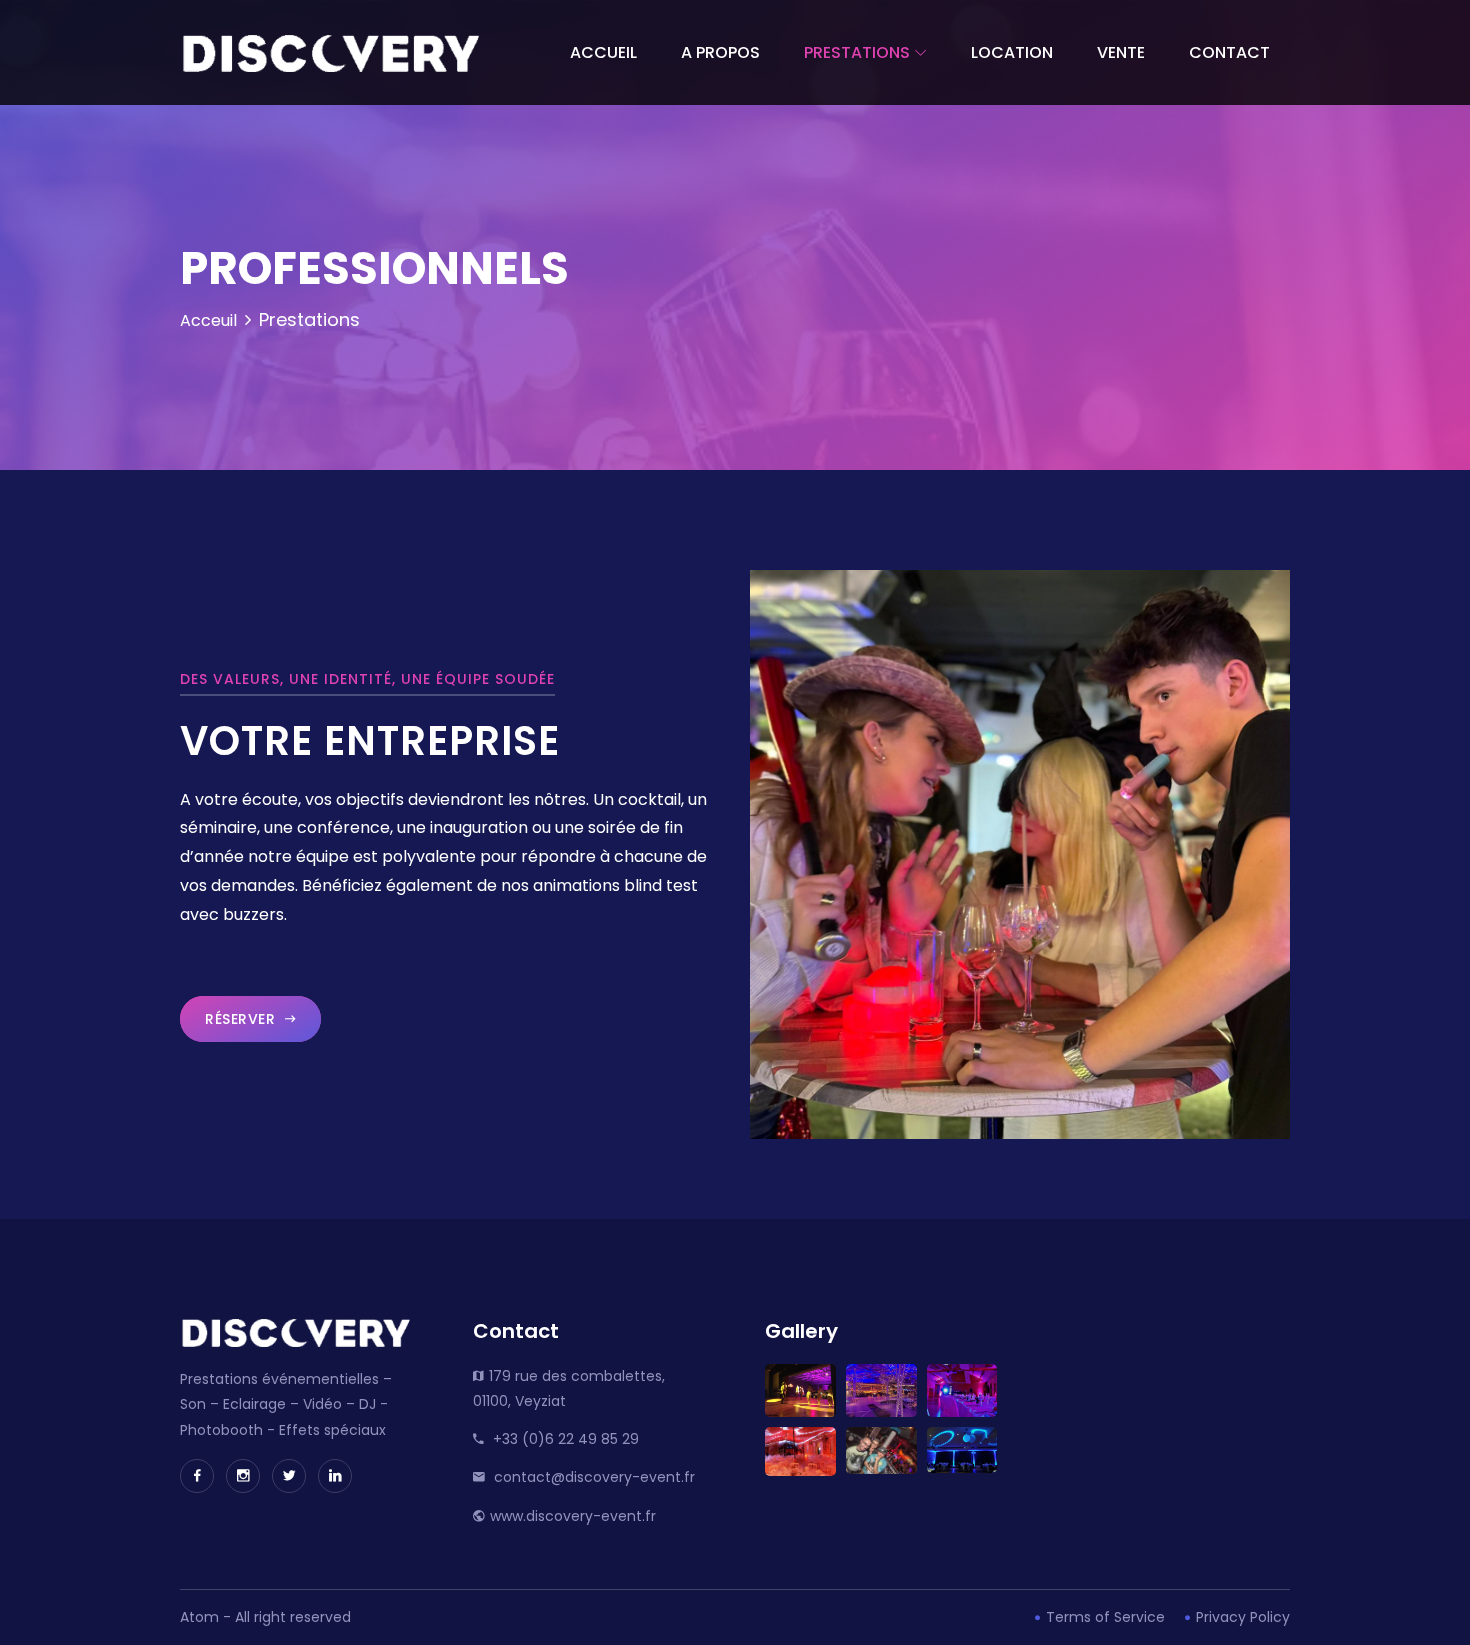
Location (1012, 52)
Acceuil (208, 320)
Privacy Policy (1241, 1617)
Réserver (242, 1019)
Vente (1121, 52)
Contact (1229, 52)
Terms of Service (1103, 1617)
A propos (720, 52)
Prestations (857, 52)
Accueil (603, 52)
